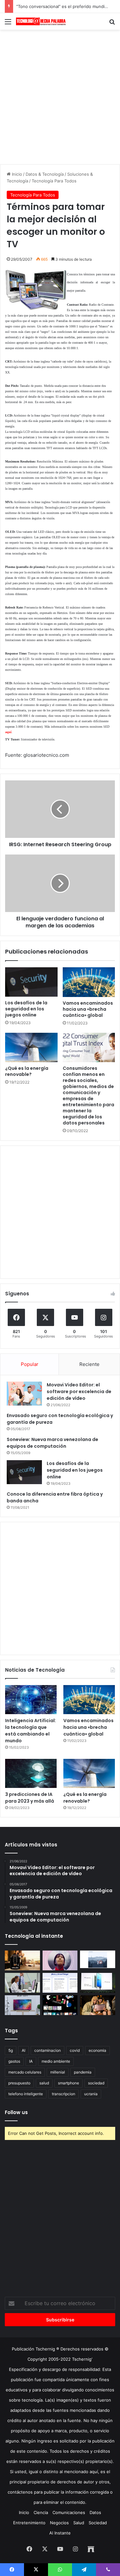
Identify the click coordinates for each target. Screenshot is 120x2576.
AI (24, 2050)
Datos (95, 2512)
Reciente (89, 1364)
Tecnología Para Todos (54, 181)
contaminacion (48, 2050)
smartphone (68, 2083)
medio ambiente (56, 2061)
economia (97, 2050)
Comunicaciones (69, 2512)
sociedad (96, 2083)
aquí (8, 732)
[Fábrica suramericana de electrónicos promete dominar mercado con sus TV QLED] (22, 2005)
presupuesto (19, 2083)
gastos (14, 2061)
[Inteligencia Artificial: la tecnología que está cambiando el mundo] (31, 1700)
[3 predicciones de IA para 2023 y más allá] (31, 1773)
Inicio (16, 174)
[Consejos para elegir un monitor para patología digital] (22, 1983)
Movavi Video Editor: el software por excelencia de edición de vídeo (79, 1391)
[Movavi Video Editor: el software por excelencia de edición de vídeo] (24, 1394)
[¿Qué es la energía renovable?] (31, 1047)
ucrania (91, 2094)
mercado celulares (25, 2072)
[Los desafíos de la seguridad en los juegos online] (31, 982)
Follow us (16, 2112)
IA (31, 2061)
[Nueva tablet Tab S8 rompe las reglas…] (98, 2005)
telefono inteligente (26, 2094)
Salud (79, 2523)
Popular (30, 1364)
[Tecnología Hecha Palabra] (42, 21)
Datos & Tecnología (45, 174)
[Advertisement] (60, 96)
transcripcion (64, 2094)
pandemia (83, 2072)
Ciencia (41, 2512)
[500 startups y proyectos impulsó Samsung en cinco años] (60, 2005)
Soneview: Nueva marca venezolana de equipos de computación (52, 1443)
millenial (58, 2072)
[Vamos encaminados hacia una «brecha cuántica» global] (89, 982)
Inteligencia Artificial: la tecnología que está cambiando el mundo (31, 1731)
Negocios (59, 2523)
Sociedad (98, 2523)
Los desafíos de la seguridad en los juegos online (26, 1009)
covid (75, 2050)
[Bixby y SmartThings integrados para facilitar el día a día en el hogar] (60, 1983)
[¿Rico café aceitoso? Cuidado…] (22, 1960)
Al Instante (60, 2533)
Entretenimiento (29, 2523)
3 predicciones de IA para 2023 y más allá (30, 1798)
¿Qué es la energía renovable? (27, 1071)
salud (44, 2083)
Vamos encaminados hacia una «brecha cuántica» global (88, 1009)
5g (11, 2050)
